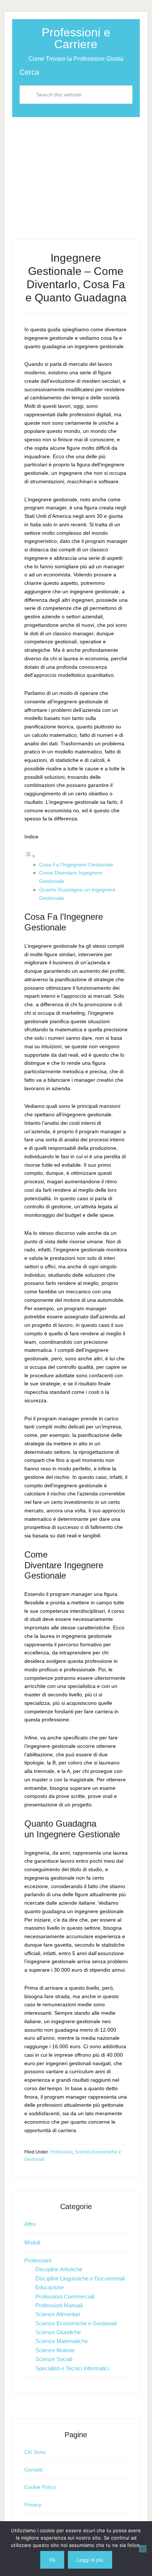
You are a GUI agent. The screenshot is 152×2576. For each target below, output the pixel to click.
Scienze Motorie (55, 2350)
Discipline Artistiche (59, 2269)
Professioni (61, 2152)
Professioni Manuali (59, 2305)
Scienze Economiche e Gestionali (76, 2323)
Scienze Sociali (54, 2359)
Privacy (33, 2505)
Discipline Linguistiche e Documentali (80, 2278)
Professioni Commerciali (65, 2296)
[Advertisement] (76, 172)
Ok (52, 2560)
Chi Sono (35, 2452)
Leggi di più (90, 2560)
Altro (30, 2224)
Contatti (33, 2470)
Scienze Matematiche (62, 2341)
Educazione (50, 2287)
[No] (143, 2549)
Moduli (32, 2242)
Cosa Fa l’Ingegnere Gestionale (76, 865)
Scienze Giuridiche (58, 2332)
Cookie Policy (40, 2487)
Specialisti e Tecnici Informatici (72, 2368)
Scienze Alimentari (58, 2314)
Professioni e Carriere (76, 38)
